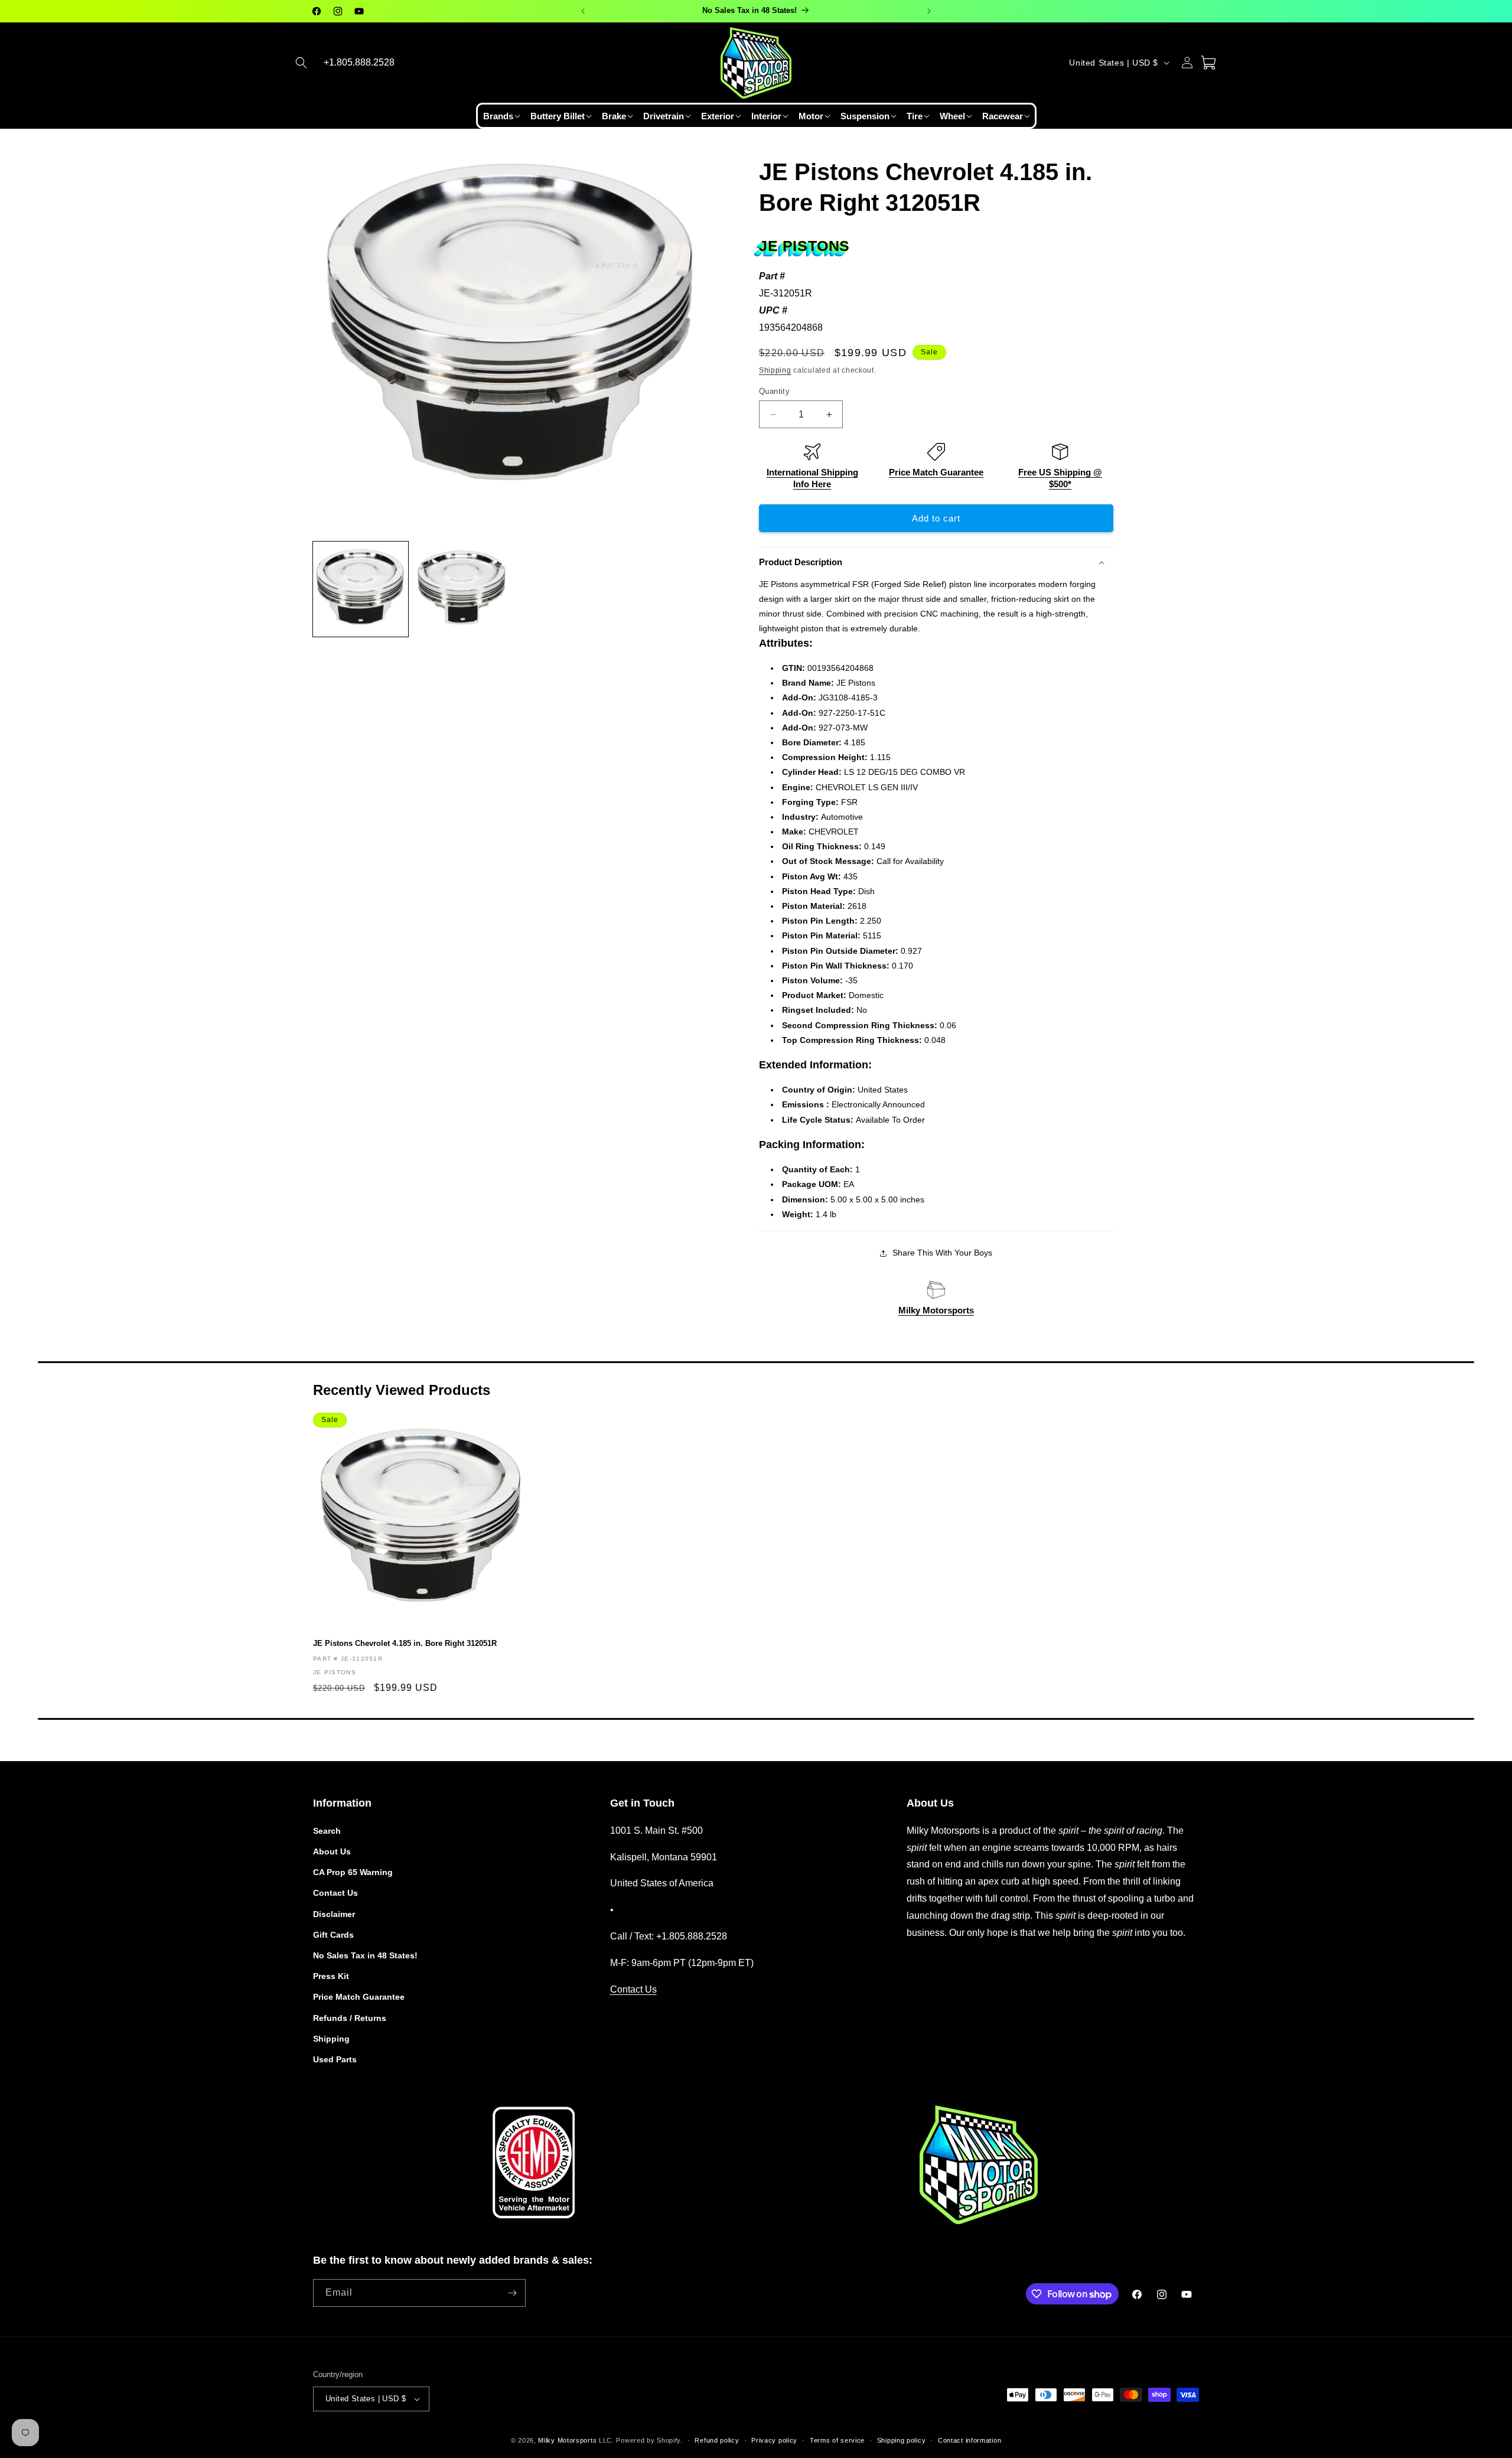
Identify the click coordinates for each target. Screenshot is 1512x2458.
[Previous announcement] (583, 11)
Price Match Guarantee (936, 472)
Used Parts (335, 2059)
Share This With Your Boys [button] (942, 1253)
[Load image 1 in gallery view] (361, 589)
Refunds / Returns (350, 2018)
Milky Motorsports (936, 1310)
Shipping (775, 370)
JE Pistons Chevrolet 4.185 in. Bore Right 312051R (405, 1643)
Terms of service (837, 2440)
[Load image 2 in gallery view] (462, 589)
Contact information (970, 2440)
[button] (301, 63)
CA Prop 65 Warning (353, 1872)
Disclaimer (334, 1914)
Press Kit (331, 1976)
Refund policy (717, 2440)
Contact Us (335, 1893)
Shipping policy (902, 2440)
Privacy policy (774, 2440)
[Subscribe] (512, 2293)
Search (327, 1831)
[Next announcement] (929, 11)
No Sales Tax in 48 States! (365, 1955)
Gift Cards (333, 1935)
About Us (332, 1851)
